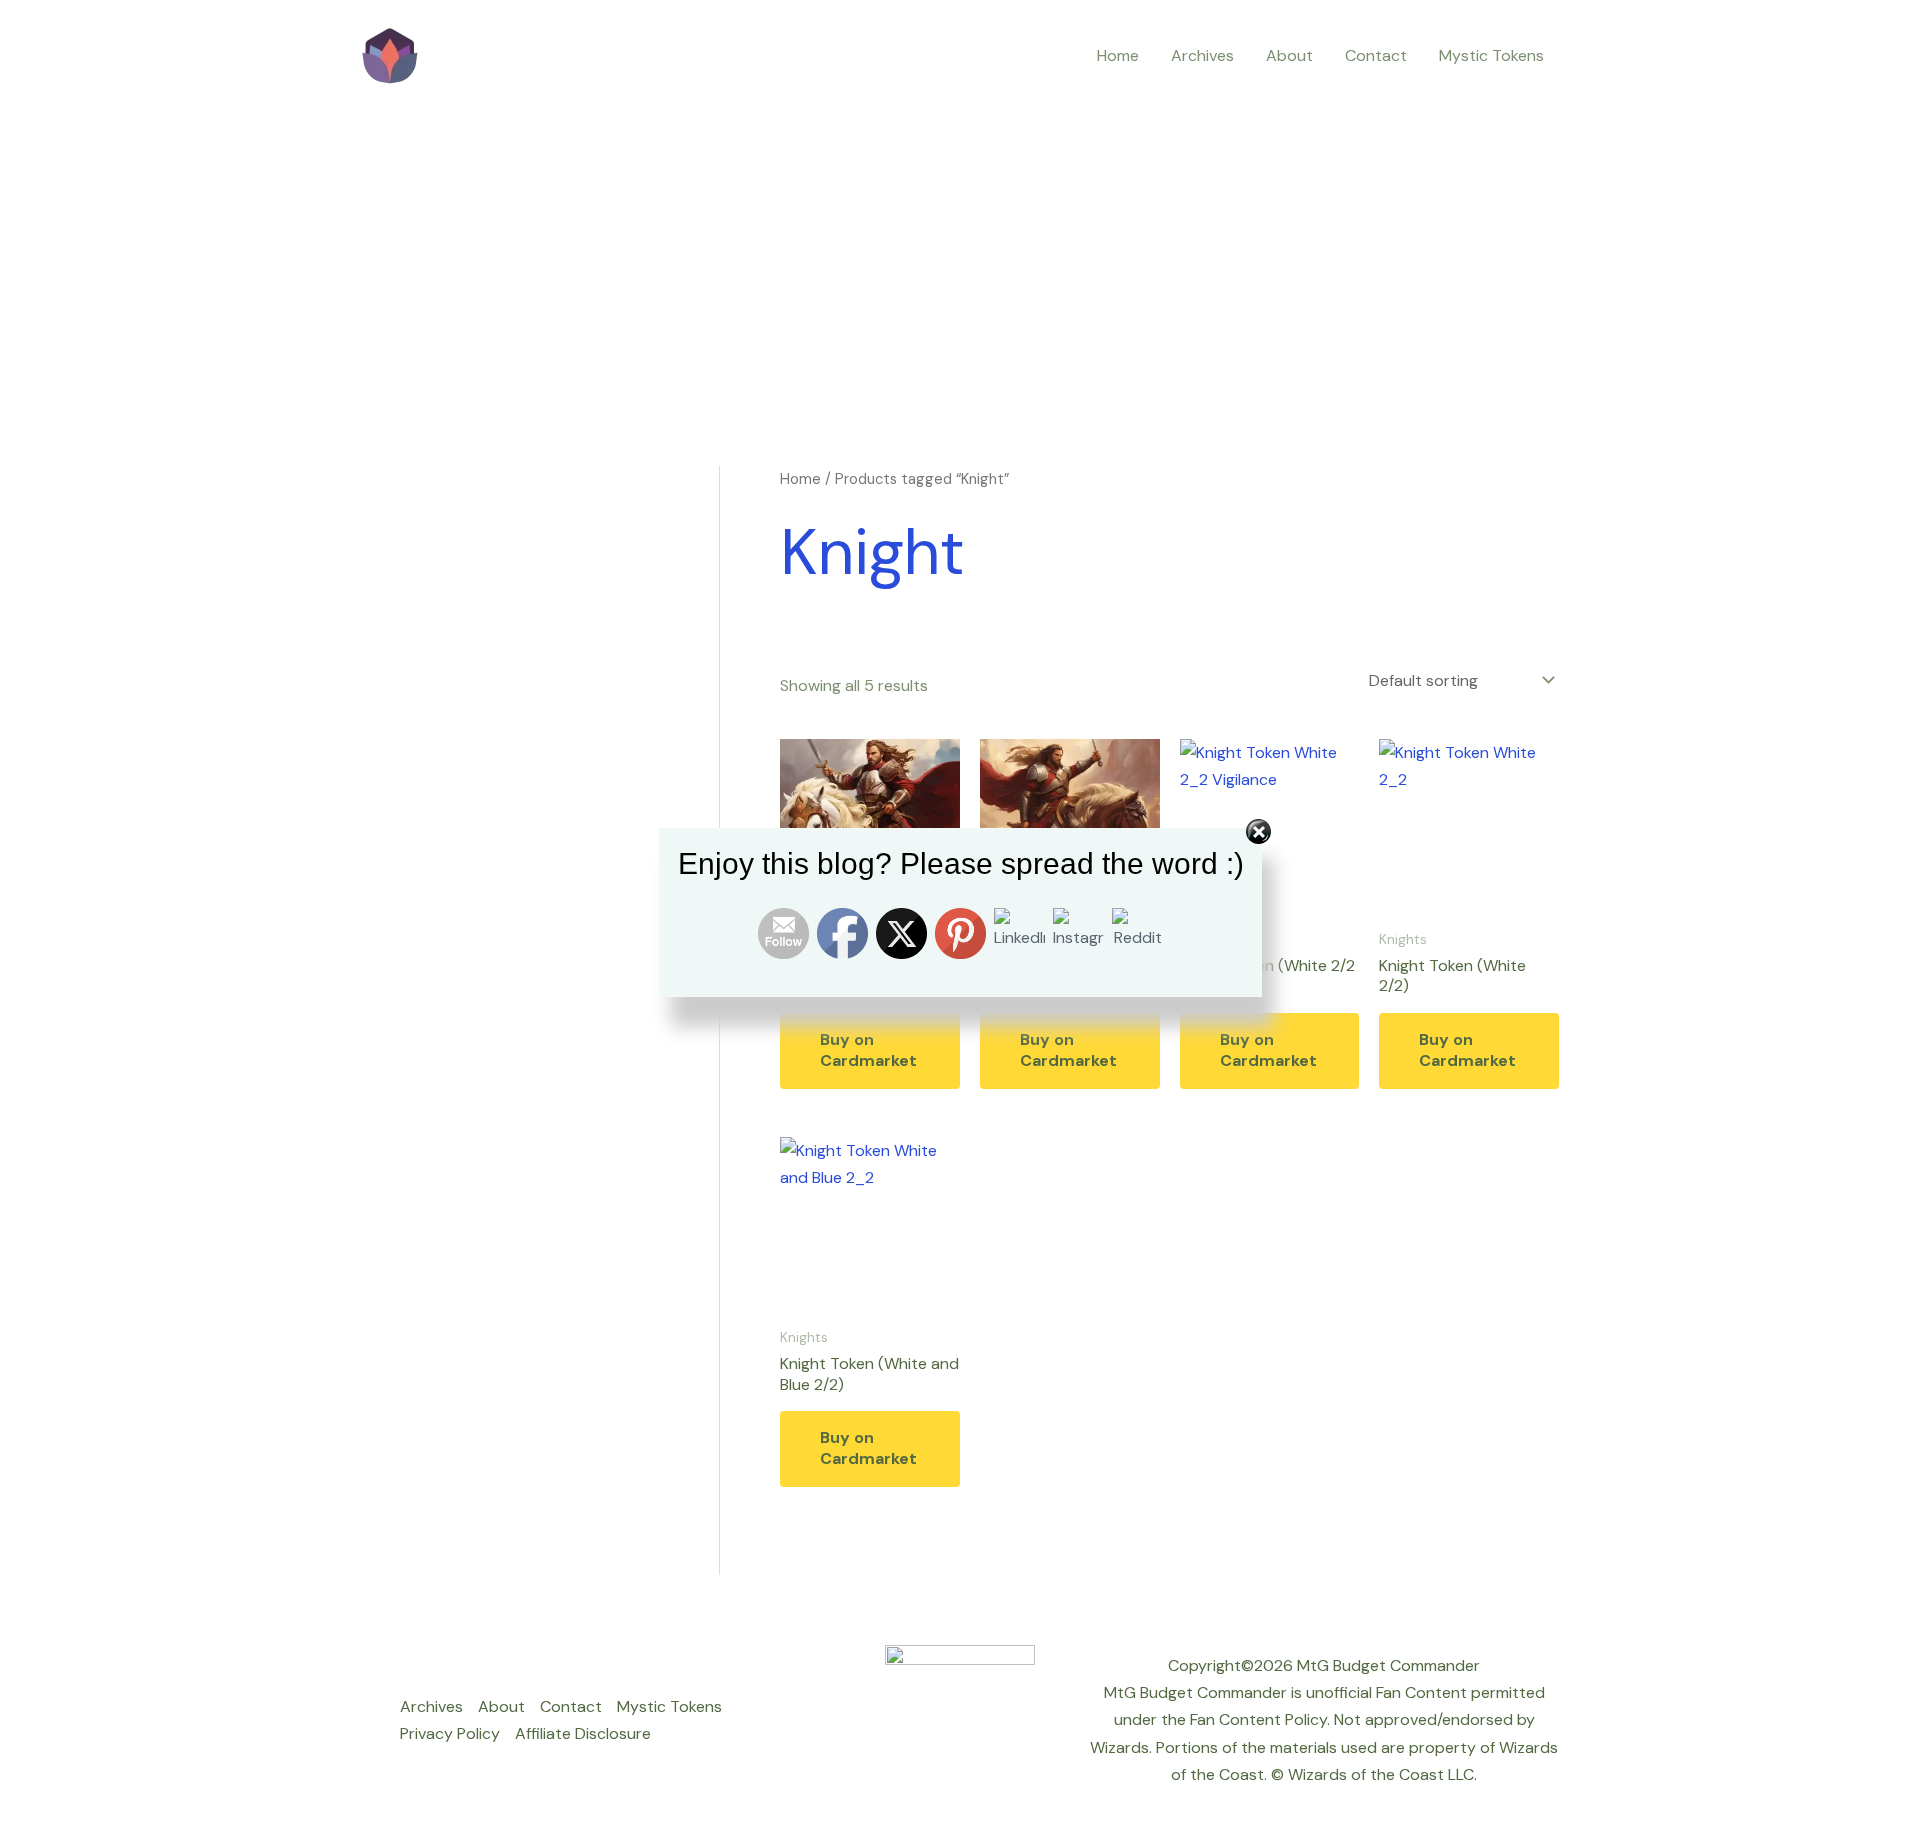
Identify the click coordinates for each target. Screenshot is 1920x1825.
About (1289, 55)
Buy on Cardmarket (868, 1050)
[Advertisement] (960, 252)
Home (1118, 55)
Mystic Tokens (1491, 55)
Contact (1376, 55)
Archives (1202, 55)
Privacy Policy (450, 1733)
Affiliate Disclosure (583, 1733)
